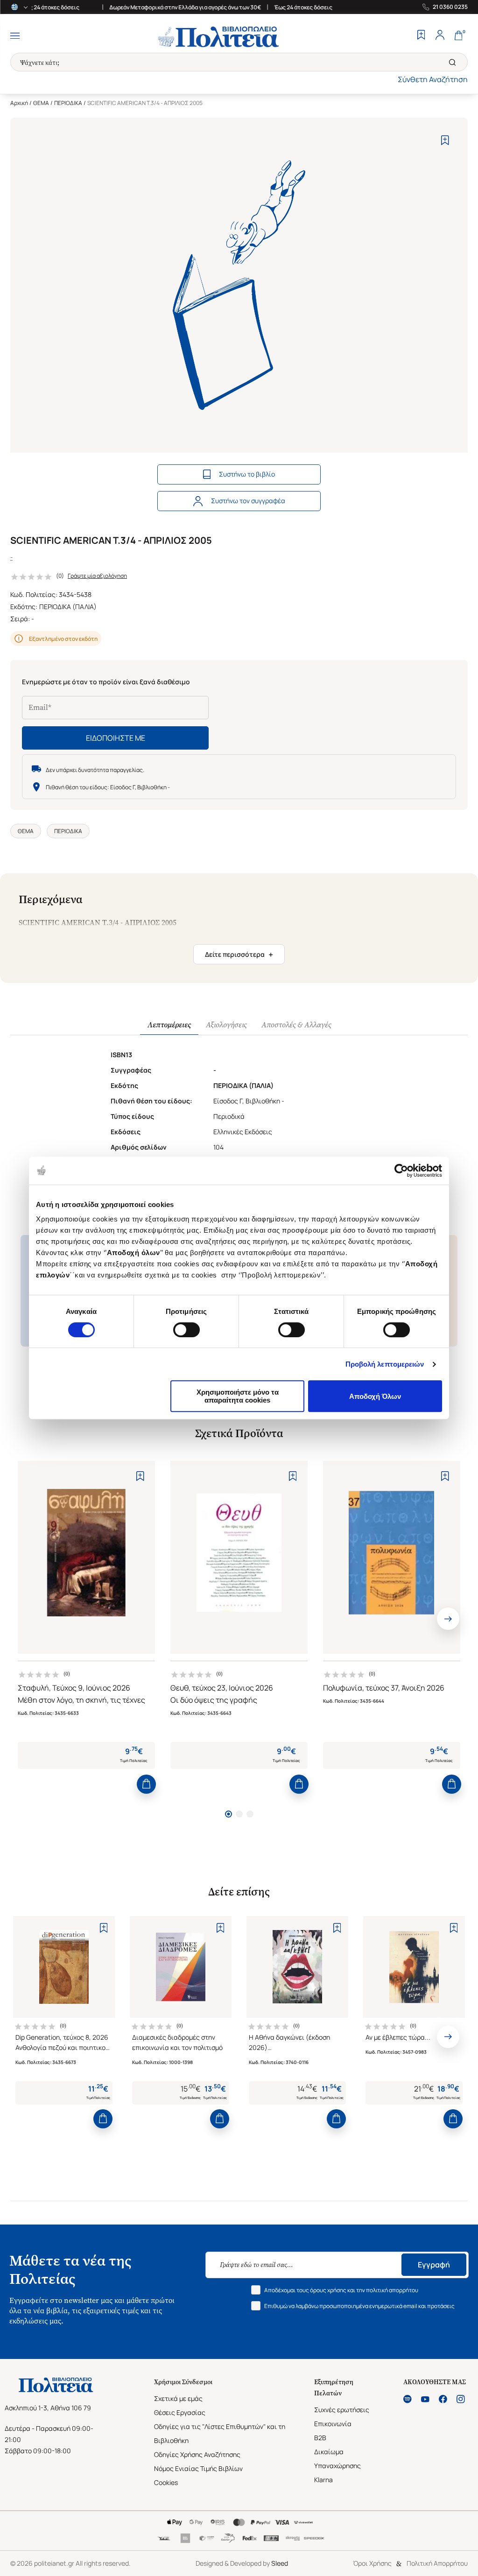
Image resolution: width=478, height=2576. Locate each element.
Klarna (323, 2480)
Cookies (166, 2482)
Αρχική (19, 103)
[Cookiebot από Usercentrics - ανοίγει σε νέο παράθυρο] (401, 1171)
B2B (320, 2438)
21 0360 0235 (450, 7)
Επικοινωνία (333, 2424)
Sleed (280, 2563)
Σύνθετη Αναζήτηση (433, 79)
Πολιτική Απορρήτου (437, 2563)
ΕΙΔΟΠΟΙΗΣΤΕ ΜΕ (116, 738)
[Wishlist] (421, 36)
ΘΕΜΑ (41, 103)
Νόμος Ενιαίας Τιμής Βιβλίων (198, 2468)
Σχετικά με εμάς (178, 2398)
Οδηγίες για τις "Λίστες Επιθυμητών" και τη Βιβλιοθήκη (220, 2433)
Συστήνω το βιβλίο (247, 474)
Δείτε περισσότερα (239, 955)
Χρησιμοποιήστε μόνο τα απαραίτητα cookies (238, 1396)
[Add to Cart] (146, 1784)
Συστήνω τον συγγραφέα (248, 501)
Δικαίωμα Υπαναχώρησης (337, 2459)
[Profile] (440, 36)
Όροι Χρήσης (372, 2563)
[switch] (186, 1330)
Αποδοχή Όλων (375, 1396)
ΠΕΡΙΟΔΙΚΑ (68, 103)
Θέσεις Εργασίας (180, 2412)
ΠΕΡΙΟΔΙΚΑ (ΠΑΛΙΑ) (68, 607)
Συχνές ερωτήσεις (342, 2410)
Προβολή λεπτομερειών (385, 1364)
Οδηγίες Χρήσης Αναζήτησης (197, 2454)
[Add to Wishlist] (445, 140)
